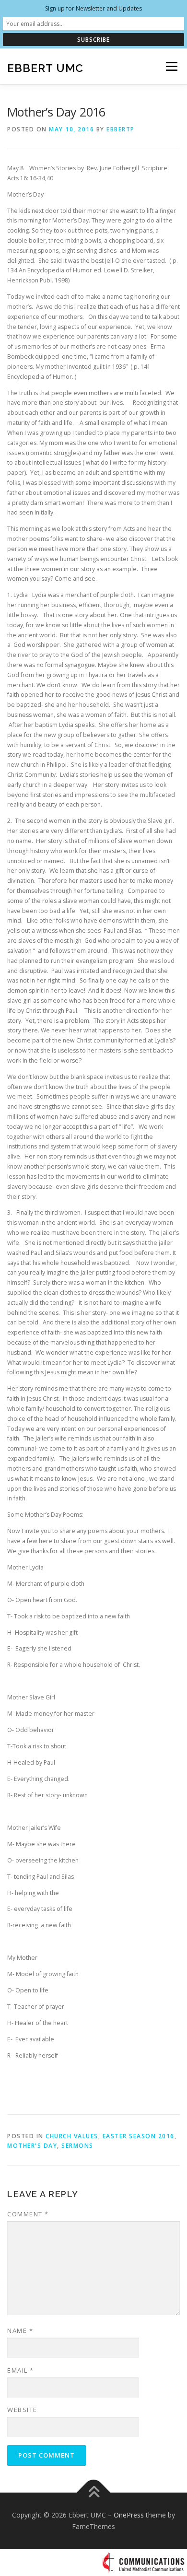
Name (20, 2330)
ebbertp (121, 129)
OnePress (129, 2515)
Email (21, 2370)
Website (22, 2410)
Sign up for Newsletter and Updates (93, 8)
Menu (171, 66)
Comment (28, 2214)
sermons (77, 2146)
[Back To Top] (94, 2493)
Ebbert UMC (45, 67)
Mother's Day (32, 2146)
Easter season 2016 (139, 2136)
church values (72, 2136)
